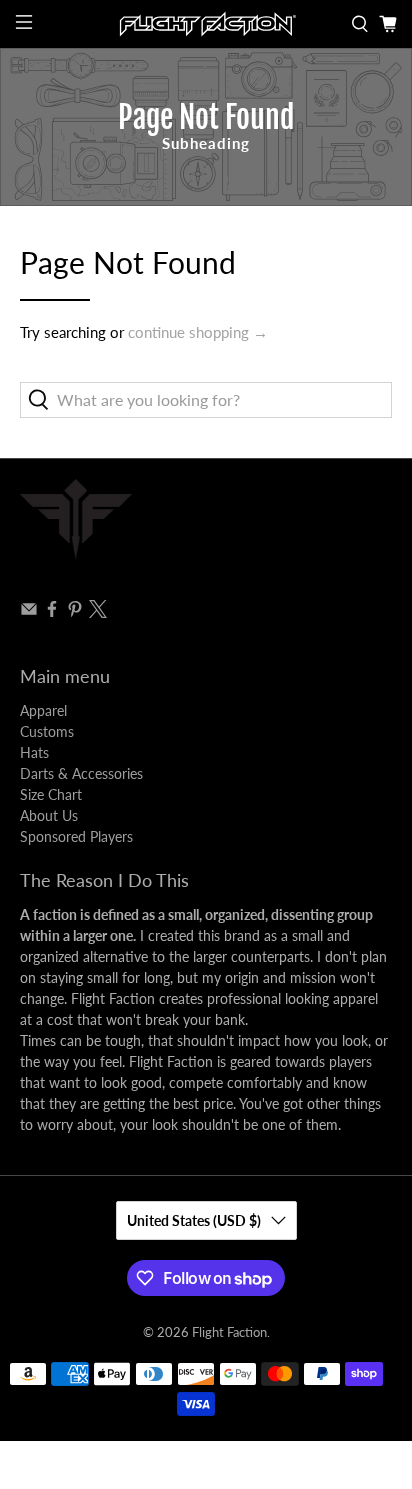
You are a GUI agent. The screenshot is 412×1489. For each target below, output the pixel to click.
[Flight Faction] (206, 24)
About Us (49, 815)
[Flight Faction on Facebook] (52, 612)
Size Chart (51, 794)
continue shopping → (198, 332)
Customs (47, 731)
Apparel (43, 710)
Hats (34, 752)
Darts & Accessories (81, 773)
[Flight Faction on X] (98, 612)
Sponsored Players (76, 836)
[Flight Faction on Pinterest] (75, 612)
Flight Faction (229, 1332)
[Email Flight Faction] (29, 612)
